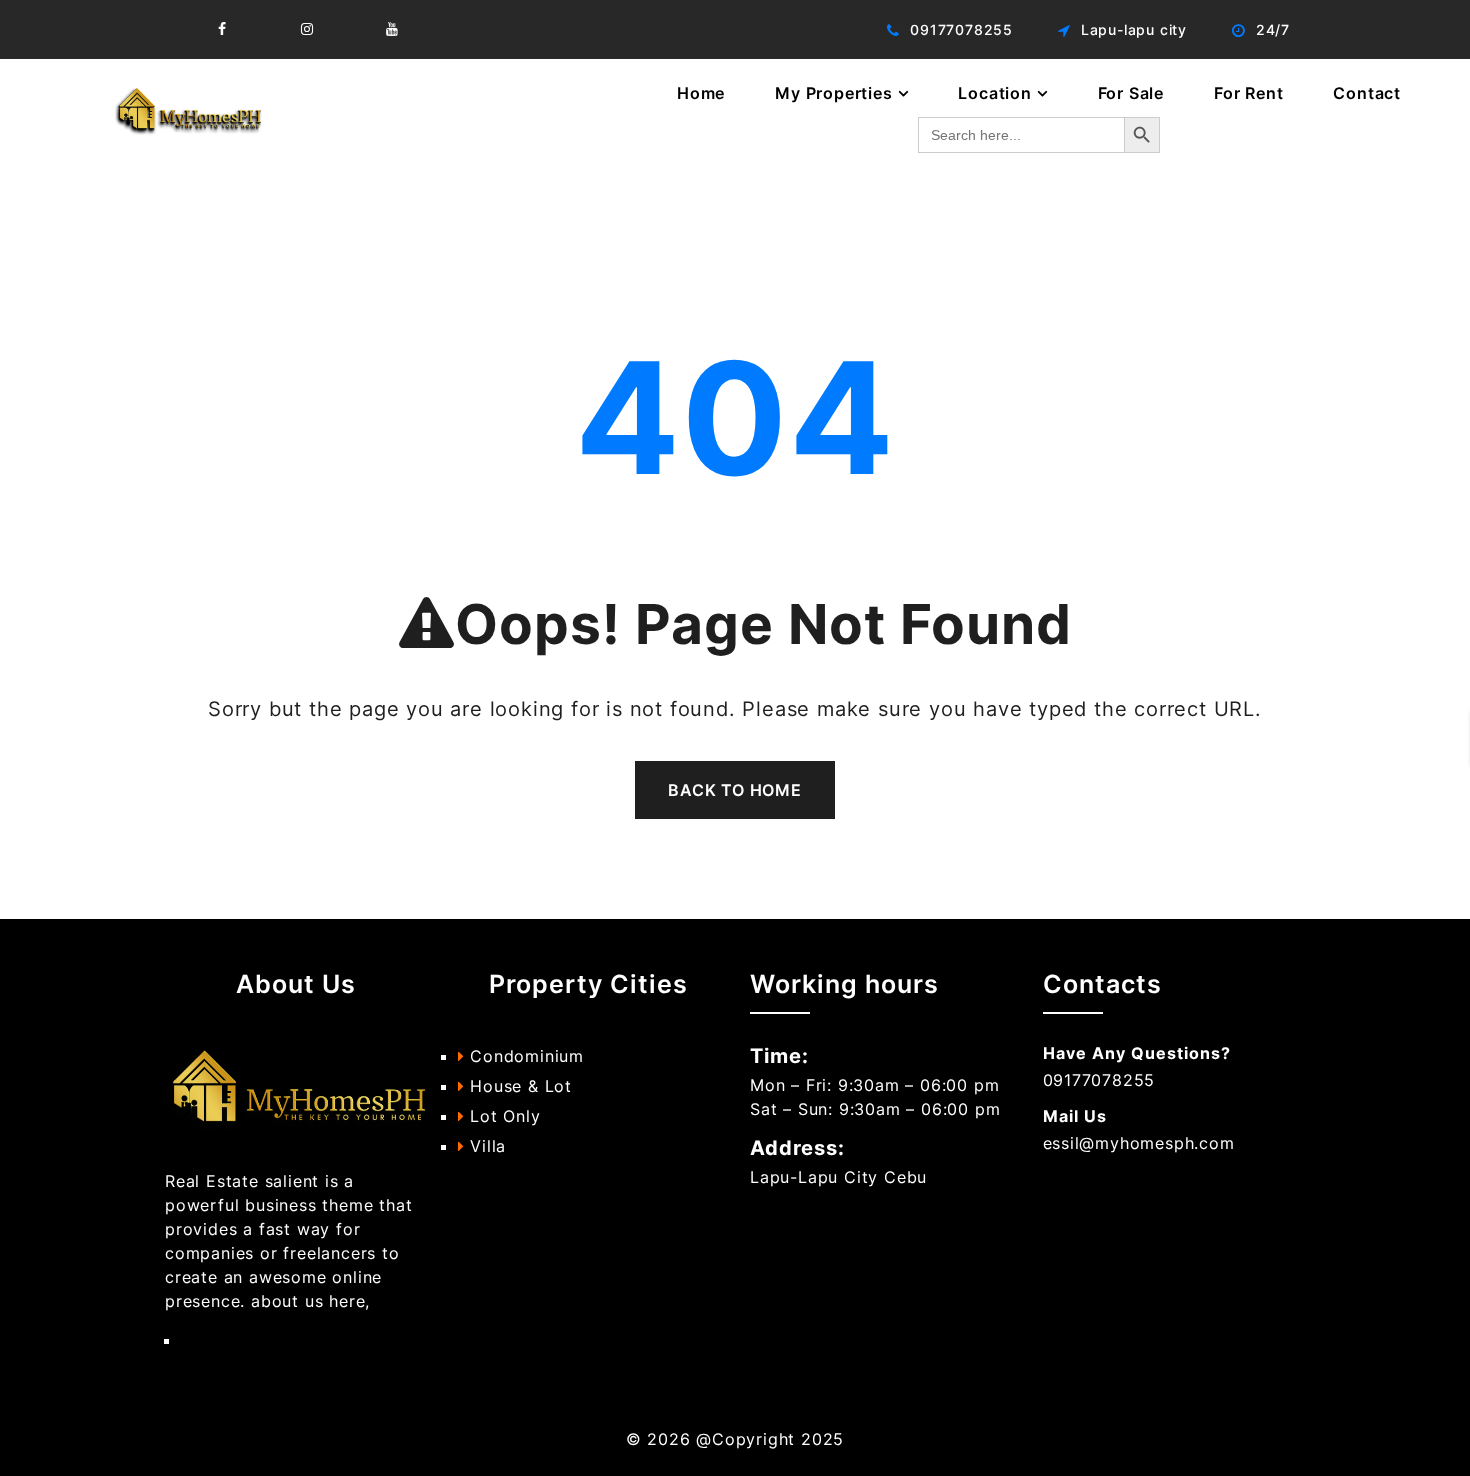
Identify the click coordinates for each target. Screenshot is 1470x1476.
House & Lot (518, 1086)
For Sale (1131, 93)
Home (701, 93)
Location (994, 93)
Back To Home (735, 790)
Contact (1367, 93)
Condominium (524, 1056)
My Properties (833, 93)
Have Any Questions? (1137, 1053)
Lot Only (502, 1116)
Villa (485, 1146)
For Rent (1248, 93)
